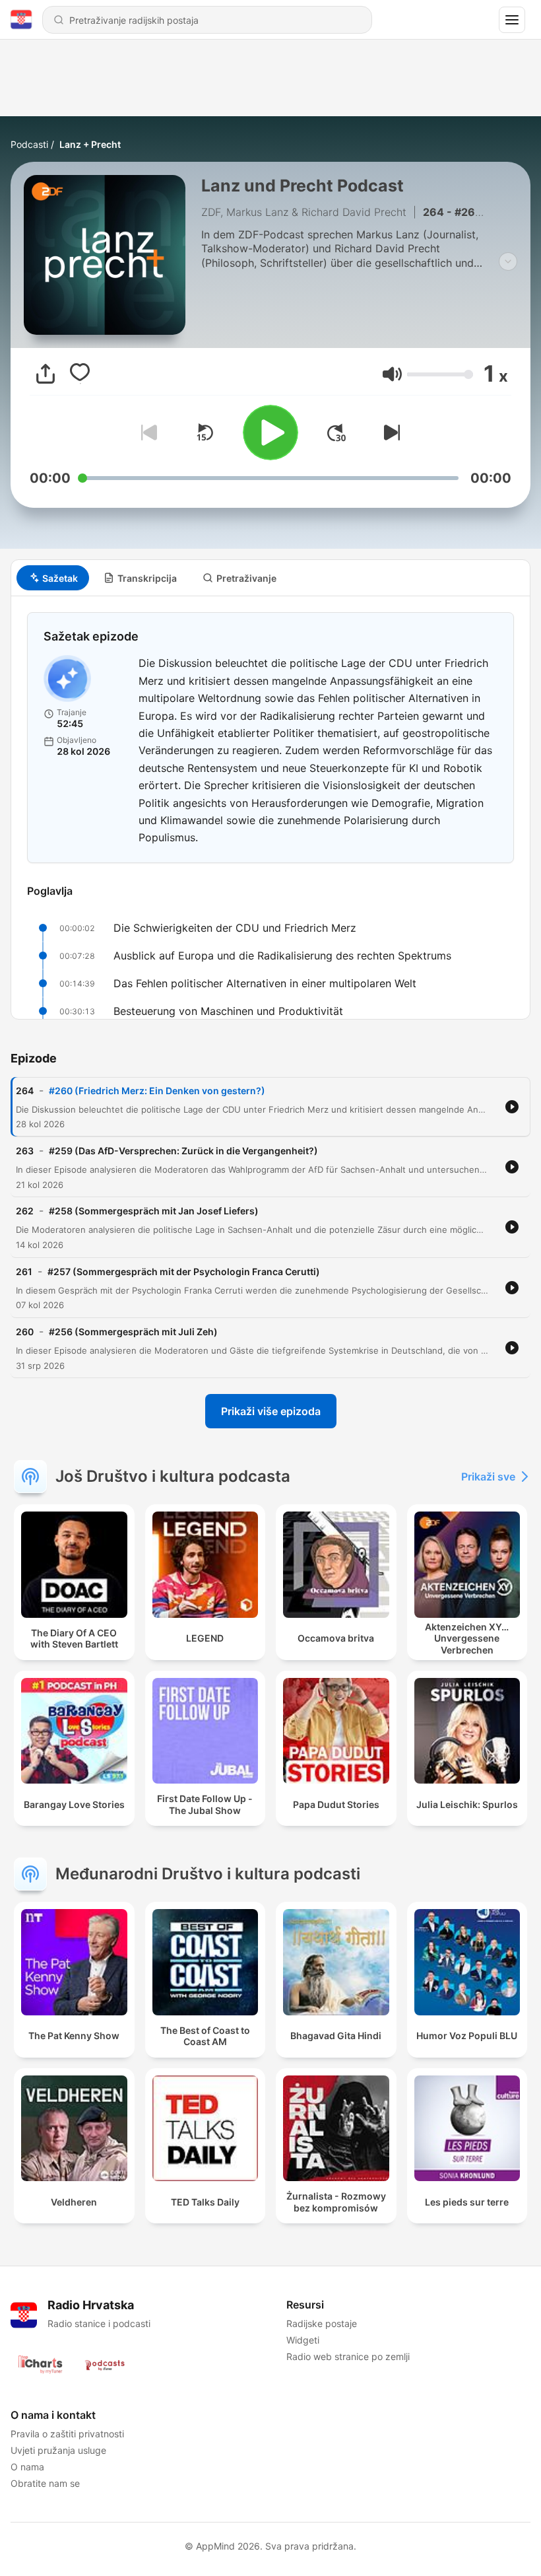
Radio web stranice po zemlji (348, 2356)
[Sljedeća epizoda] (389, 433)
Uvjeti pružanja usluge (58, 2450)
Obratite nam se (45, 2483)
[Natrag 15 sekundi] (205, 433)
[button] (392, 374)
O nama (27, 2467)
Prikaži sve (488, 1477)
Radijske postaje (322, 2323)
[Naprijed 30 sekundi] (336, 433)
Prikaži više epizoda (271, 1411)
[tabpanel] (270, 808)
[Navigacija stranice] (512, 20)
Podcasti (29, 144)
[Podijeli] (46, 374)
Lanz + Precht (90, 144)
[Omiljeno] (80, 374)
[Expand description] (508, 261)
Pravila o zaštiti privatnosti (67, 2434)
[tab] (53, 578)
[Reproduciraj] (270, 433)
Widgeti (303, 2340)
